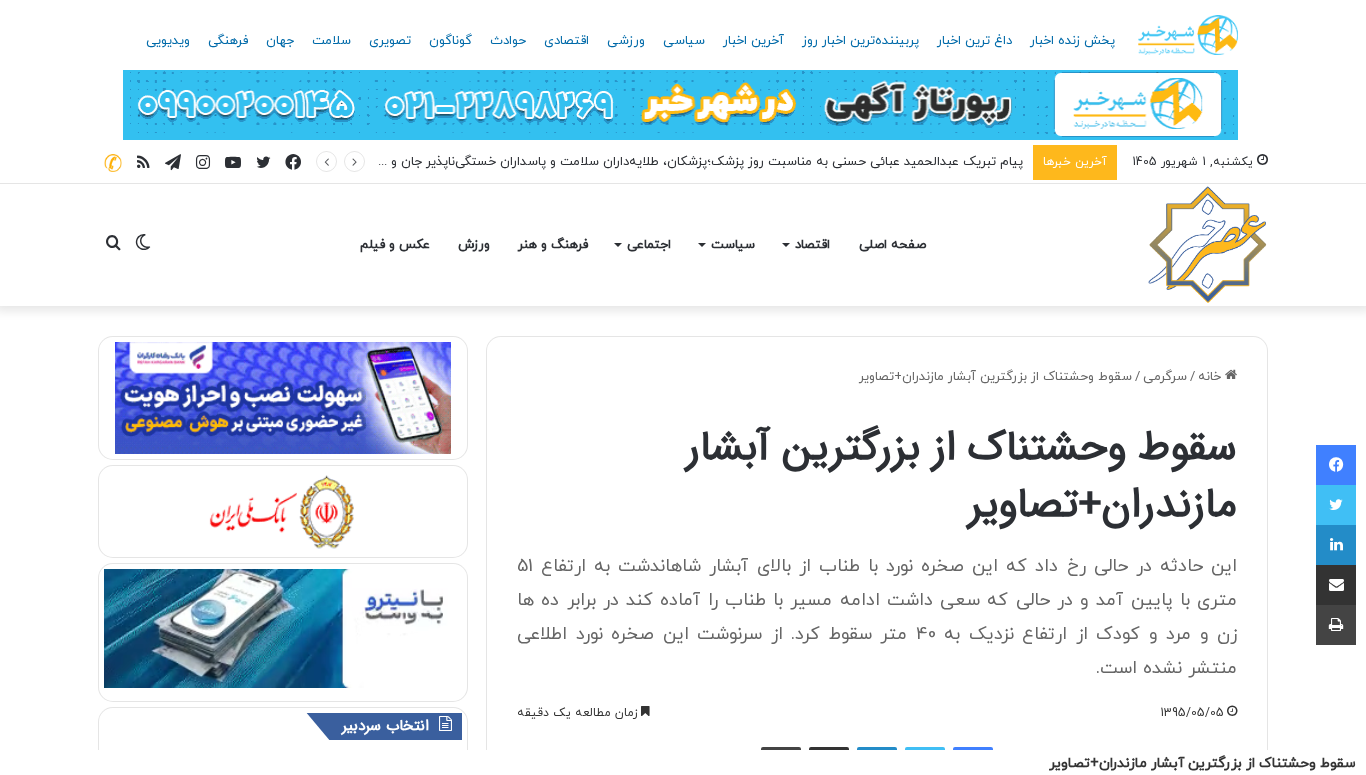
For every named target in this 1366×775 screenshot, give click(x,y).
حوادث (508, 41)
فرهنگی (228, 41)
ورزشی (626, 41)
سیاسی (684, 41)
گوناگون (450, 41)
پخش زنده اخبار (1072, 41)
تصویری (390, 41)
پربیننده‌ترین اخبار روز (860, 41)
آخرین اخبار (753, 41)
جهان (280, 41)
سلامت (331, 41)
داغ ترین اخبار (974, 41)
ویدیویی (168, 41)
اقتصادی (566, 41)
